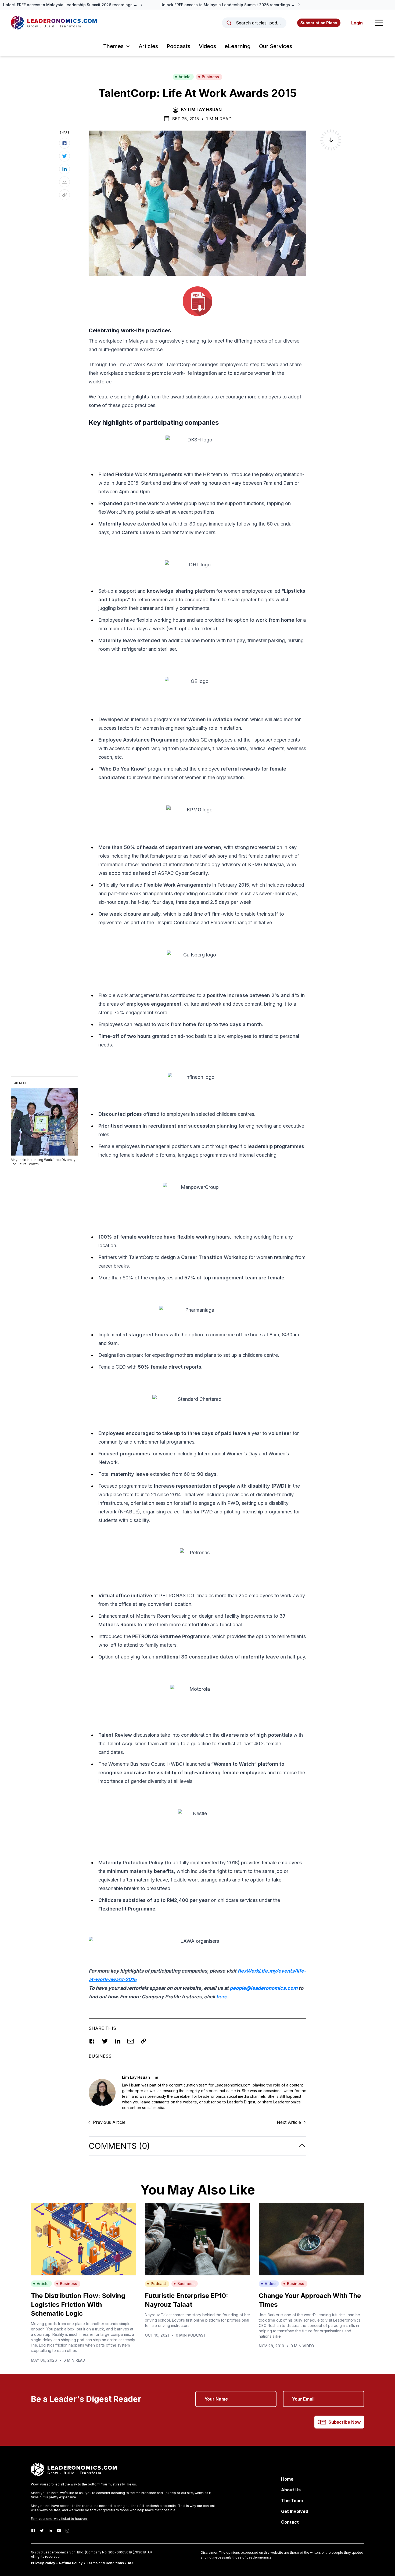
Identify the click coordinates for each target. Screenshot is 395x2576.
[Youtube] (59, 2531)
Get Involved (295, 2511)
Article (185, 77)
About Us (291, 2490)
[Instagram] (67, 2531)
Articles (148, 46)
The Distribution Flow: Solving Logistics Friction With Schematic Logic (78, 2305)
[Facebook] (33, 2531)
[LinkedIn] (50, 2531)
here (222, 1997)
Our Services (276, 46)
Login (357, 23)
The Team (292, 2501)
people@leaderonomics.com (264, 1988)
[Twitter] (42, 2531)
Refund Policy (71, 2563)
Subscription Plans (319, 23)
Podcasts (178, 46)
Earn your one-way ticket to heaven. (59, 2519)
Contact (290, 2522)
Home (287, 2479)
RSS (131, 2563)
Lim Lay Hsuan (205, 110)
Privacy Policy (43, 2563)
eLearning (238, 46)
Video (270, 2284)
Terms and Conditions (105, 2563)
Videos (207, 46)
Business (210, 77)
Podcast (158, 2284)
